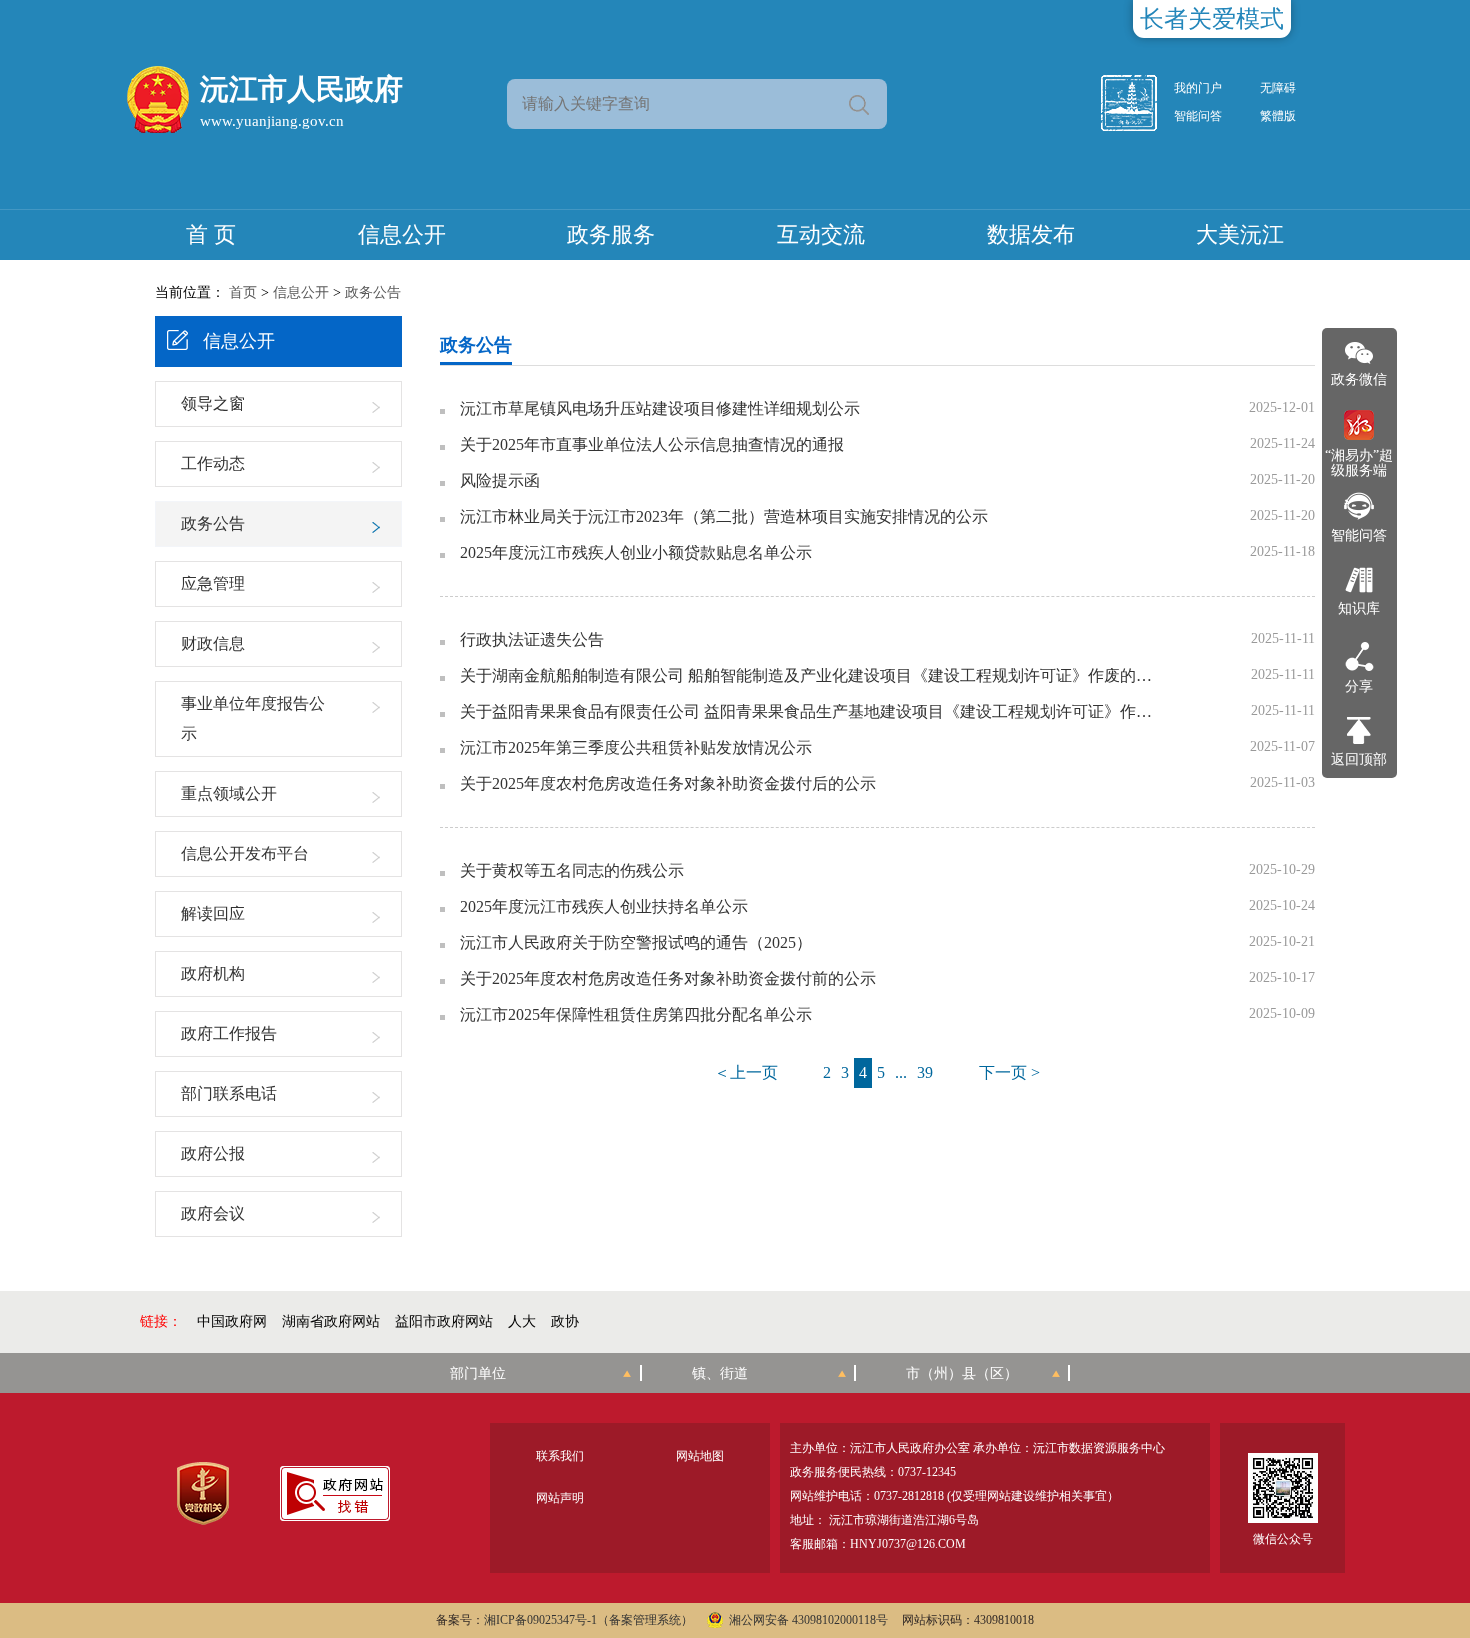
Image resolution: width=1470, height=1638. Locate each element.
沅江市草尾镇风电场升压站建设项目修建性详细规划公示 (660, 409)
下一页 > (1009, 1072)
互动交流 (821, 234)
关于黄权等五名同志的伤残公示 (572, 871)
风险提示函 (500, 481)
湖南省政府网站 (331, 1321)
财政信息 (213, 643)
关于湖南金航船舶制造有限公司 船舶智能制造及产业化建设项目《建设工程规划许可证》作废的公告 (810, 676)
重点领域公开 (229, 793)
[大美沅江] (1140, 103)
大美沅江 (1240, 234)
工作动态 (213, 463)
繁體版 (1278, 116)
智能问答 (1198, 116)
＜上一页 (746, 1072)
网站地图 (700, 1456)
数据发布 (1031, 234)
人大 (522, 1321)
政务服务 (611, 234)
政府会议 (213, 1213)
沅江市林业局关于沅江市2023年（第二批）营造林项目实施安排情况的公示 (724, 517)
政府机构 (213, 973)
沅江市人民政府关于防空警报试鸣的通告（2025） (636, 943)
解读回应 (213, 913)
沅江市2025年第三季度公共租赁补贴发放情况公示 (636, 748)
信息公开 (402, 234)
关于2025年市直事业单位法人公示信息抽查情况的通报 (652, 445)
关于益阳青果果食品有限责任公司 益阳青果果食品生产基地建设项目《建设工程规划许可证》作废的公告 (810, 712)
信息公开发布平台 (245, 853)
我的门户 (1198, 88)
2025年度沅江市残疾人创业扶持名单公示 (604, 907)
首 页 (211, 234)
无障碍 (1278, 88)
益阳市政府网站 (444, 1321)
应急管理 (213, 583)
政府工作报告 (229, 1033)
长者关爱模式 (1212, 19)
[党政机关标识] (202, 1493)
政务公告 (373, 292)
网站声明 (560, 1498)
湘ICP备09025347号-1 (540, 1620)
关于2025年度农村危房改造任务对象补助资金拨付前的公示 (668, 979)
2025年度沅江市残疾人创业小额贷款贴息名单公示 (636, 553)
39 (925, 1072)
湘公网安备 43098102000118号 (808, 1620)
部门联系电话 (229, 1093)
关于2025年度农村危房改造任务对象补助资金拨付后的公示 (668, 784)
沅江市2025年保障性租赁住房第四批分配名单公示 (636, 1015)
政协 (565, 1321)
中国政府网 (232, 1321)
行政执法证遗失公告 (532, 640)
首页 (243, 292)
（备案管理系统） (645, 1620)
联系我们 (560, 1456)
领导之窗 (213, 403)
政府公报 (213, 1153)
